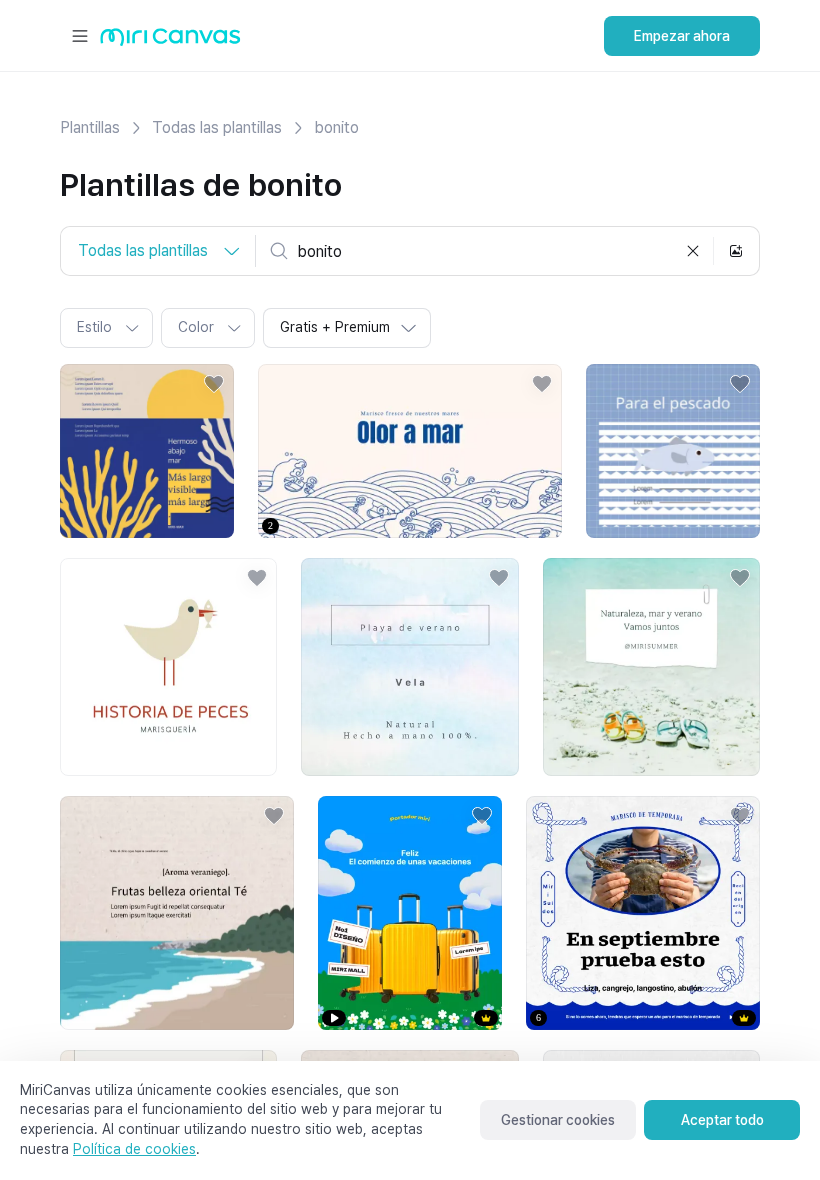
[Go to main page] (170, 41)
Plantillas (90, 127)
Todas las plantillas (217, 127)
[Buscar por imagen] (736, 251)
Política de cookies (134, 1149)
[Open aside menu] (80, 36)
